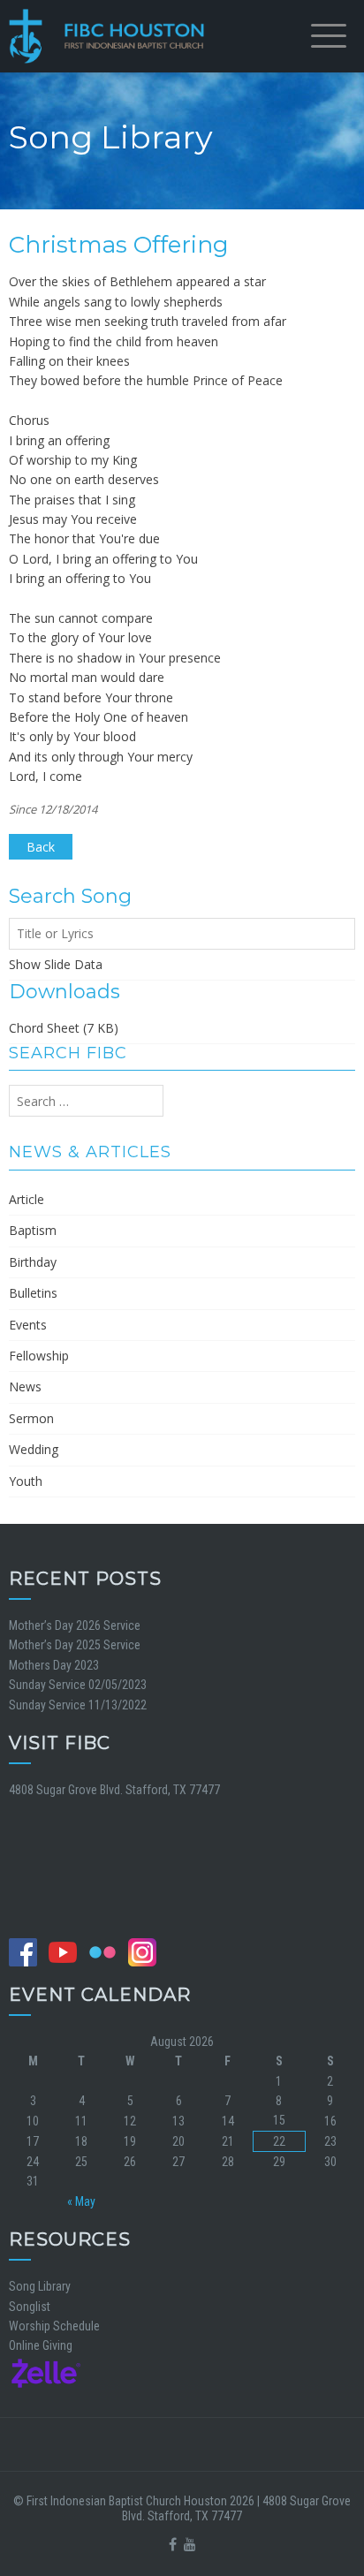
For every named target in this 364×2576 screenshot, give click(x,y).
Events (28, 1325)
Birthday (33, 1262)
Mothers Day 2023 (54, 1665)
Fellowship (39, 1356)
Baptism (33, 1230)
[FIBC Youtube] (67, 1951)
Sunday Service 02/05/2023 (78, 1685)
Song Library (40, 2286)
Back (41, 847)
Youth (26, 1481)
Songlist (30, 2307)
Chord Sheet (44, 1028)
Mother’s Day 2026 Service (75, 1625)
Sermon (31, 1418)
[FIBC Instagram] (147, 1951)
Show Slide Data (56, 964)
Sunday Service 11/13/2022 (78, 1705)
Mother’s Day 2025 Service (75, 1645)
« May (81, 2201)
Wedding (34, 1449)
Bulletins (33, 1293)
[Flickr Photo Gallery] (107, 1951)
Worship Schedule (54, 2326)
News (25, 1386)
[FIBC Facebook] (27, 1951)
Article (27, 1199)
